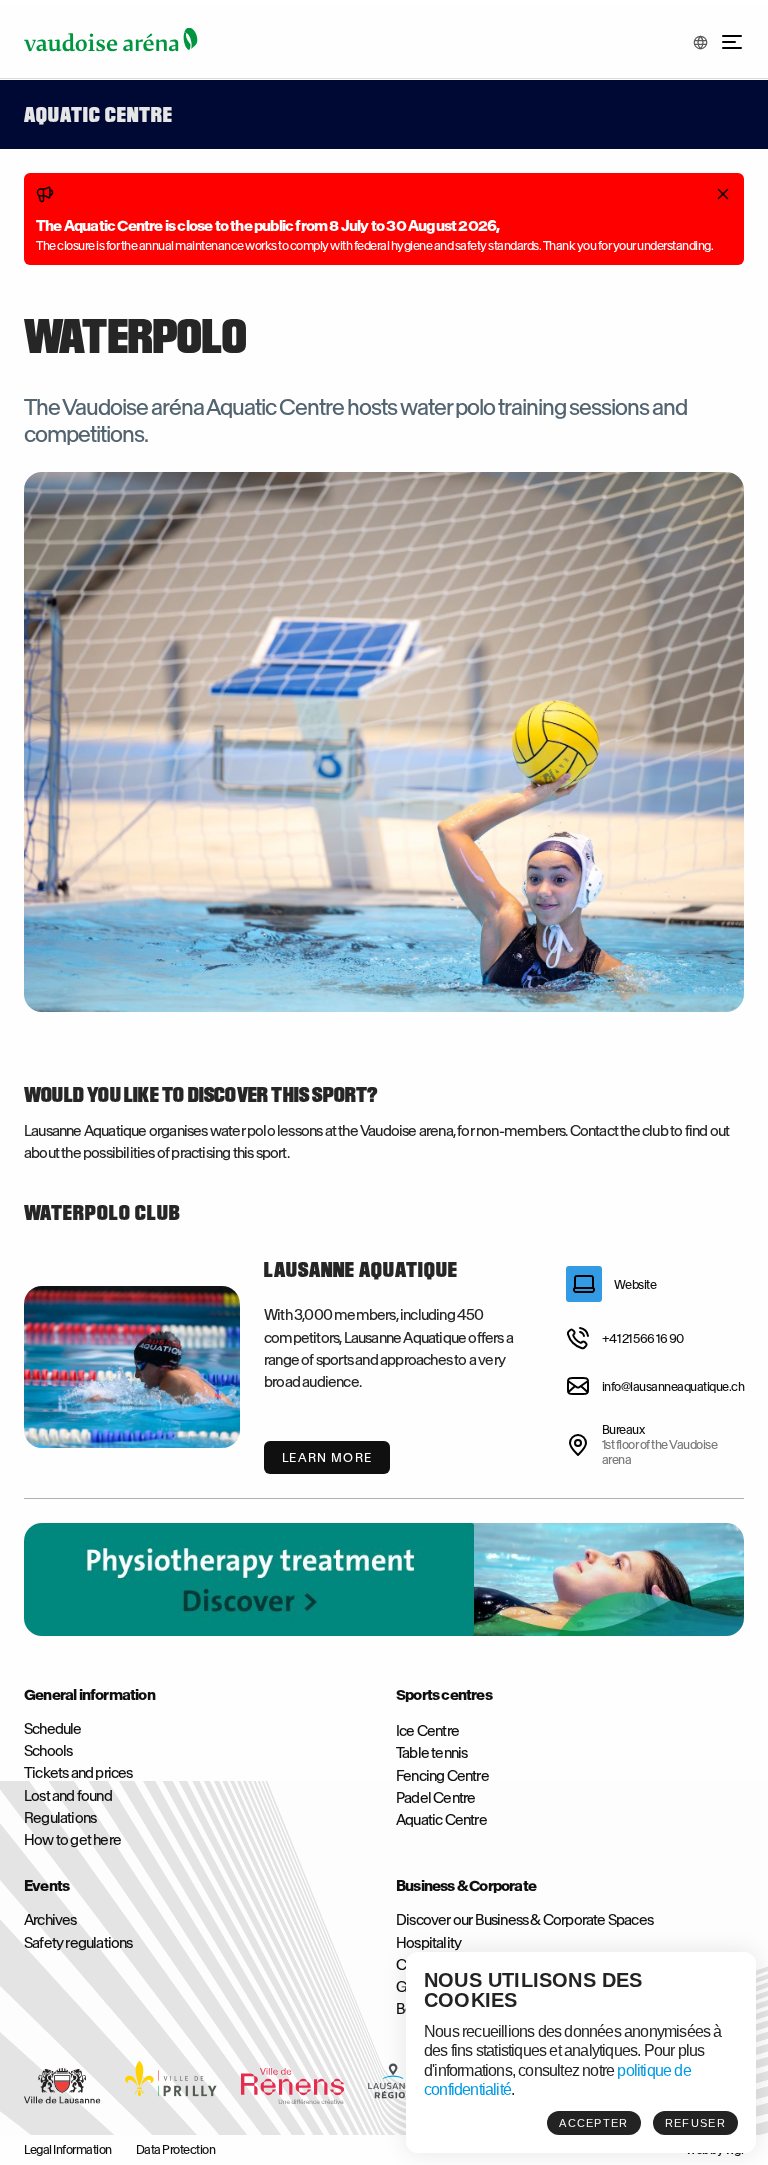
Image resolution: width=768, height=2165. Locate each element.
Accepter (594, 2123)
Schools (48, 1751)
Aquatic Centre (441, 1820)
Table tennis (431, 1753)
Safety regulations (78, 1943)
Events (46, 1886)
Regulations (60, 1818)
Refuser (695, 2123)
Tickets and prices (78, 1773)
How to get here (72, 1840)
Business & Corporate (466, 1886)
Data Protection (176, 2149)
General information (89, 1695)
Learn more (327, 1457)
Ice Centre (427, 1731)
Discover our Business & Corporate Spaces (524, 1920)
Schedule (53, 1729)
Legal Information (68, 2149)
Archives (50, 1920)
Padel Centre (435, 1798)
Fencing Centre (442, 1776)
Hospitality (428, 1943)
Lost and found (68, 1796)
